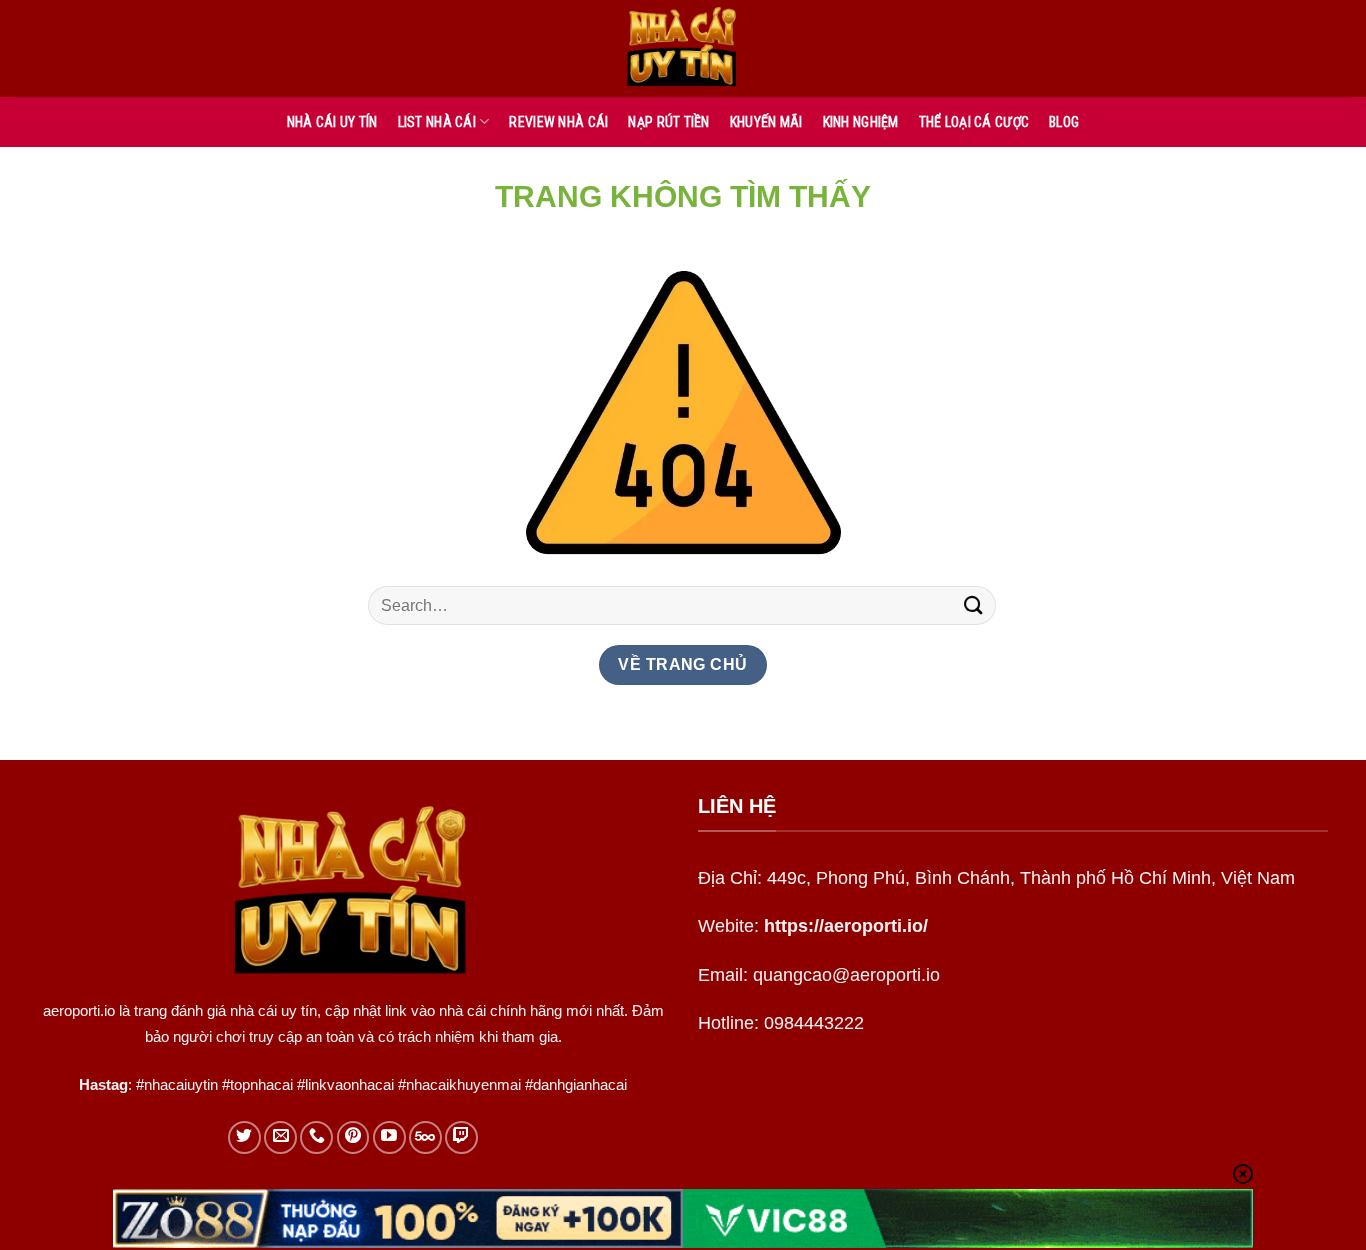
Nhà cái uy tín (332, 122)
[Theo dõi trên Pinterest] (353, 1137)
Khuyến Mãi (766, 122)
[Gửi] (974, 605)
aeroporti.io (79, 1010)
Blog (1064, 122)
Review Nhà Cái (558, 122)
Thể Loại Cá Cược (974, 122)
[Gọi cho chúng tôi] (316, 1137)
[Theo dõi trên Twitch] (461, 1137)
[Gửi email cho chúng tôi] (280, 1137)
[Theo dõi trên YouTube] (389, 1137)
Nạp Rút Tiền (668, 122)
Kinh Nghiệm (861, 122)
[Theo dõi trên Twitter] (244, 1137)
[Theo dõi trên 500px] (425, 1137)
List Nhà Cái (437, 122)
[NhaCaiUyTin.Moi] (683, 48)
